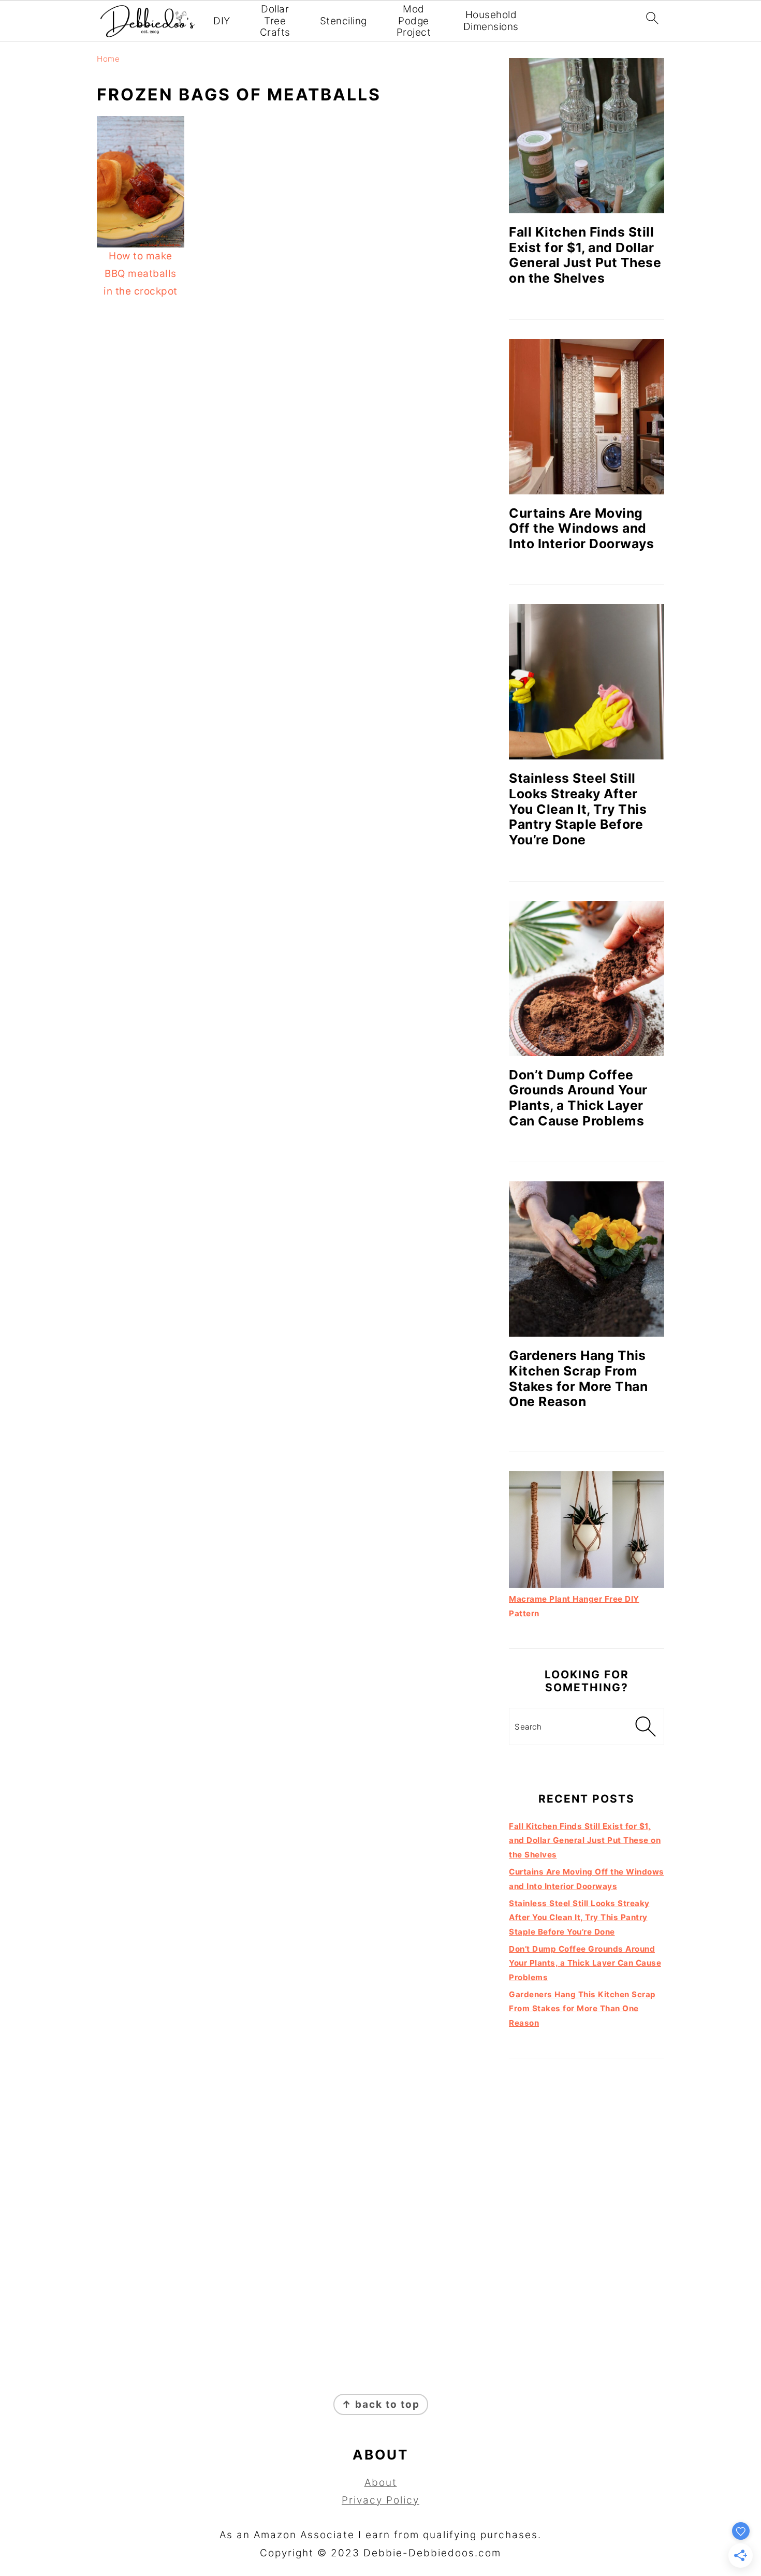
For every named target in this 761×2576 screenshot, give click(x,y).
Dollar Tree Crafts (275, 21)
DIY (222, 21)
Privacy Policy (380, 2500)
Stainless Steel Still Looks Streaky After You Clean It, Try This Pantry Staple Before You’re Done (578, 809)
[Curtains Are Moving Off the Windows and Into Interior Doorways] (587, 417)
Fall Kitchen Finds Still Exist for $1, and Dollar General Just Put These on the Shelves (585, 255)
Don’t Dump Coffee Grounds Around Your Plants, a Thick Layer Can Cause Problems (578, 1098)
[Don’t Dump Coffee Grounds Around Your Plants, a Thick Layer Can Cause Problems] (587, 978)
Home (108, 59)
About (381, 2483)
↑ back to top (381, 2404)
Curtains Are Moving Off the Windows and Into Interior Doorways (581, 528)
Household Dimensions (491, 21)
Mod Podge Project (414, 21)
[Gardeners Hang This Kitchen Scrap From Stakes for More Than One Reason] (587, 1259)
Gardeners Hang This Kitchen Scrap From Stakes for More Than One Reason (578, 1378)
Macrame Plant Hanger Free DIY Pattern (574, 1606)
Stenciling (343, 21)
